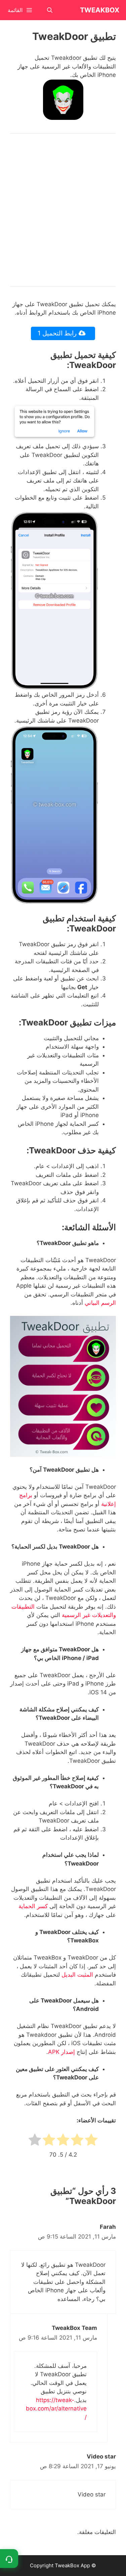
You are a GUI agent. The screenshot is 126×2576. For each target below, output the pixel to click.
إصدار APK (61, 2052)
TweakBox (100, 10)
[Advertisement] (63, 210)
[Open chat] (9, 2559)
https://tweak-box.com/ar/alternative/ (56, 2409)
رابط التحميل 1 (58, 333)
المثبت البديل (77, 1975)
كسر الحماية (33, 1906)
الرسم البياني (100, 1303)
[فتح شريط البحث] (50, 10)
